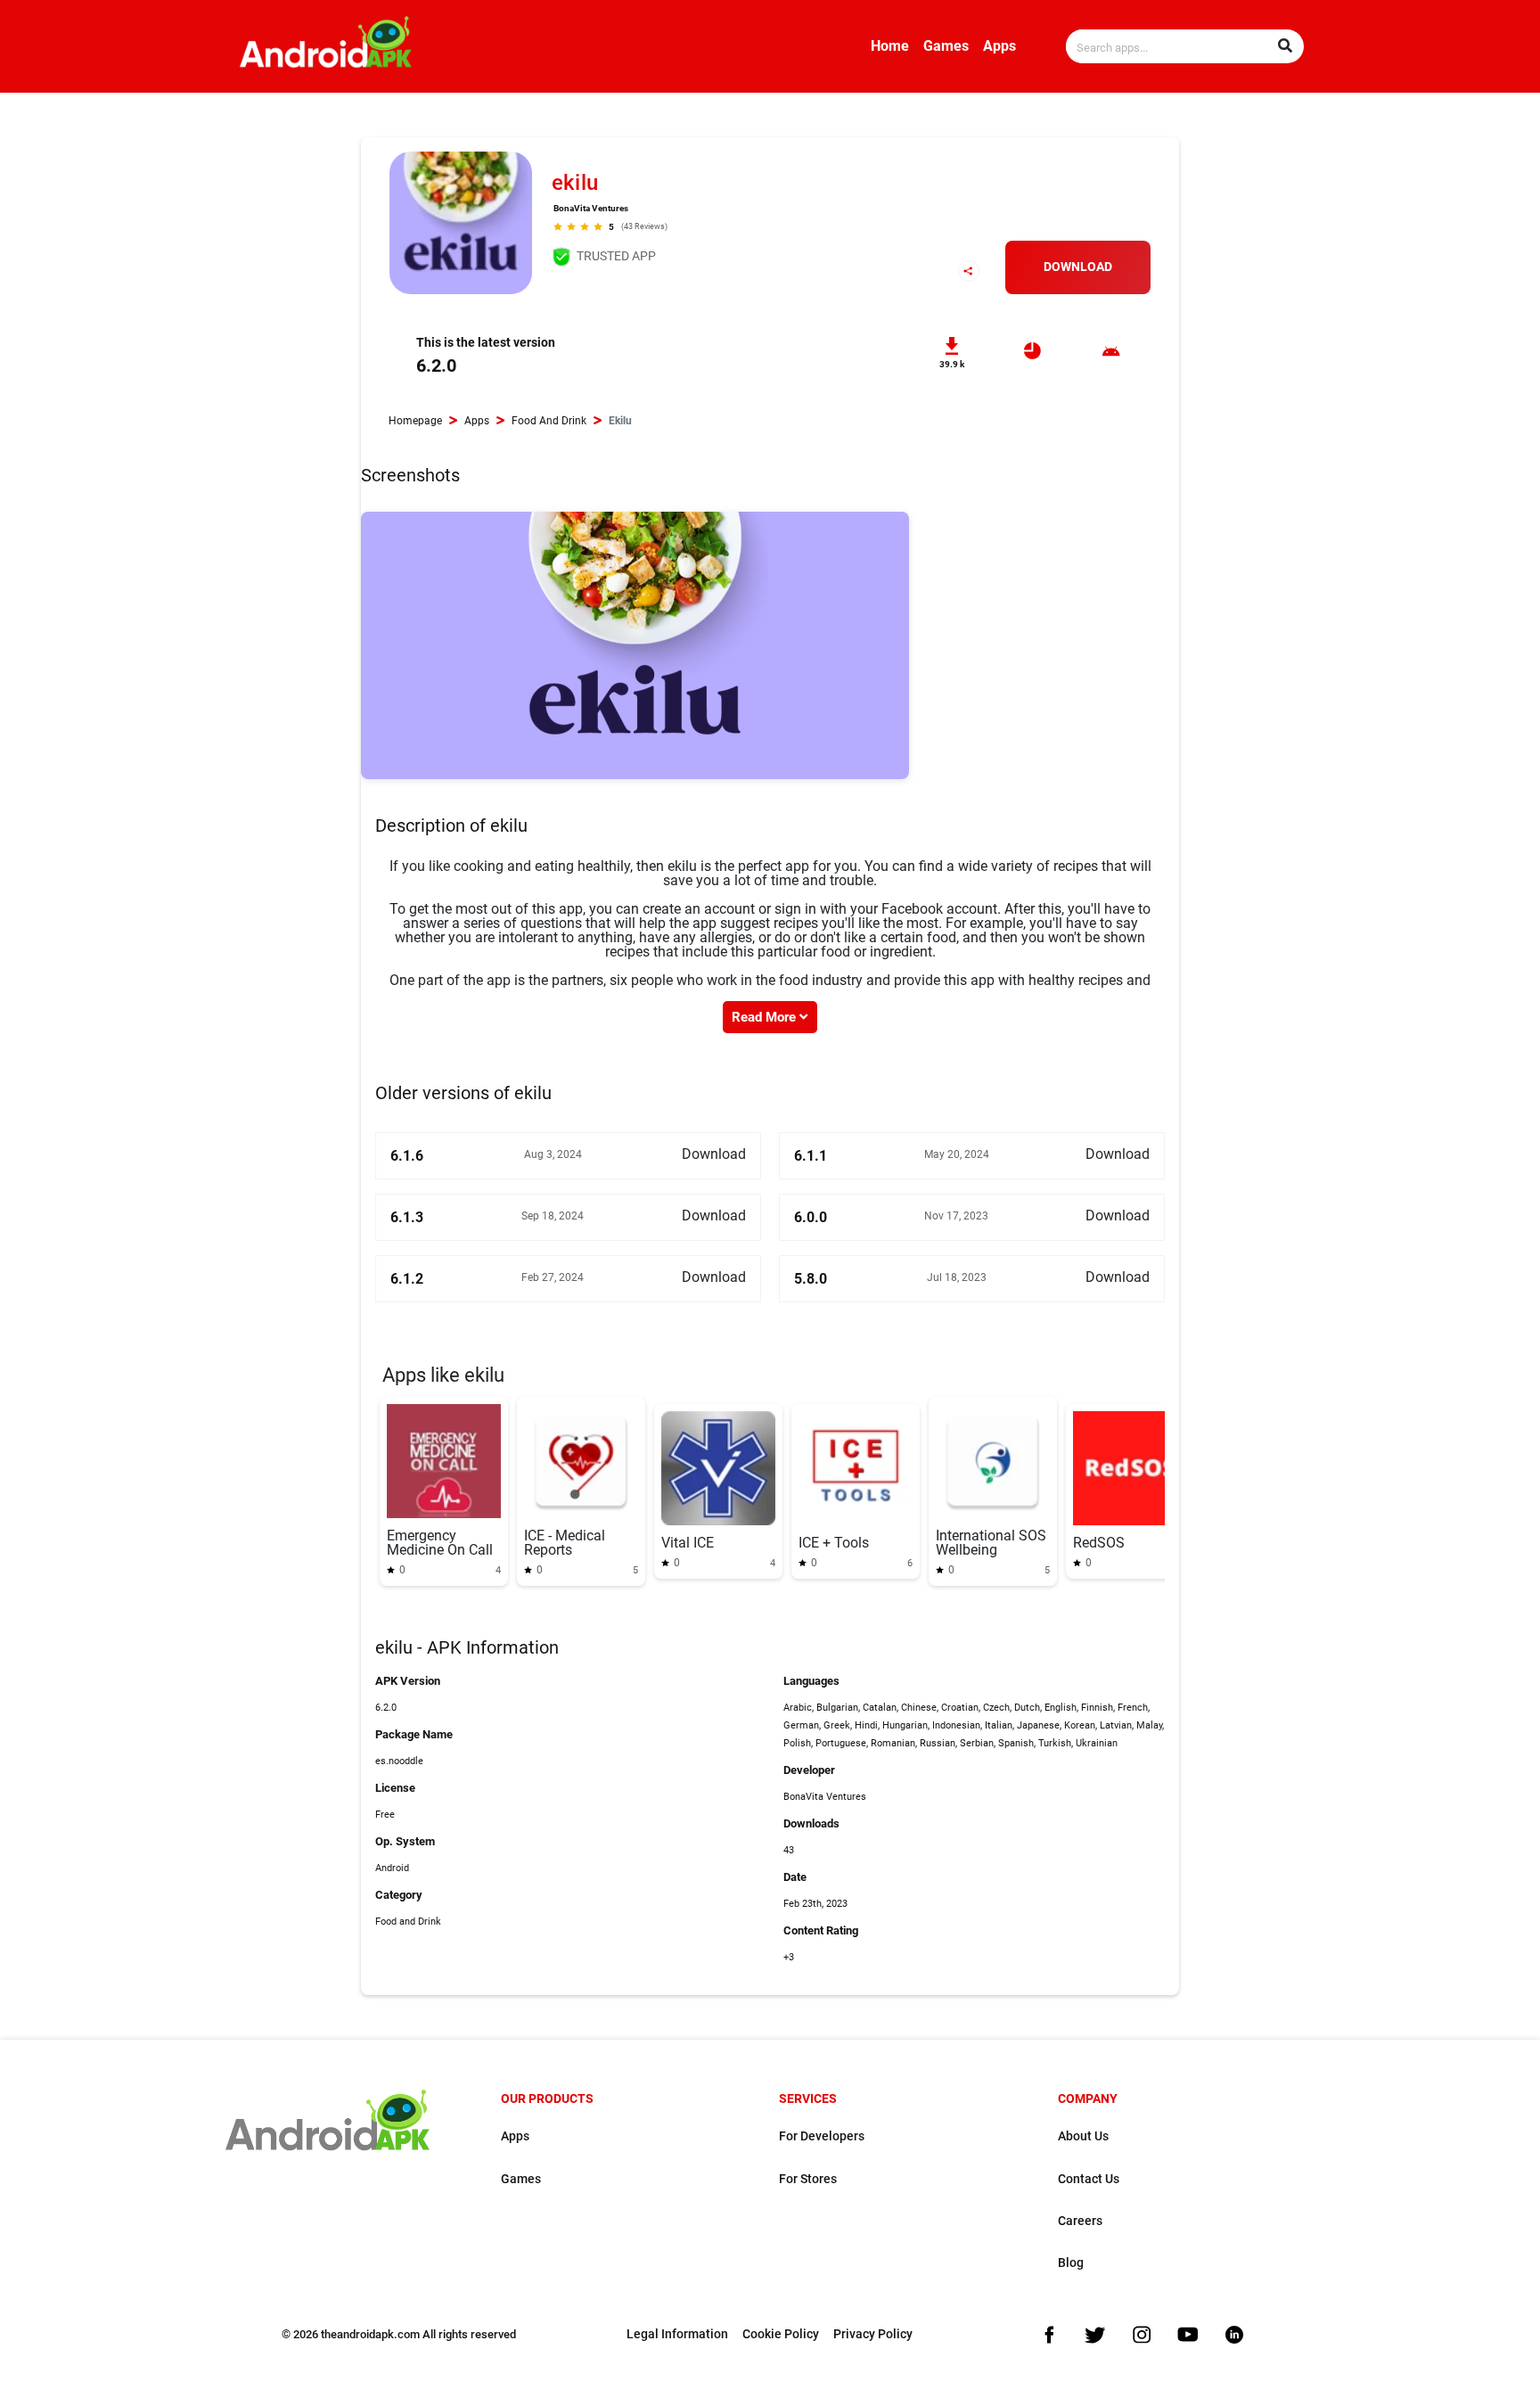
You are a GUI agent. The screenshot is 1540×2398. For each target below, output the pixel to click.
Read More (766, 1017)
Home (890, 46)
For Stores (808, 2179)
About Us (1083, 2136)
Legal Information (677, 2334)
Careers (1080, 2221)
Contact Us (1089, 2179)
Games (946, 46)
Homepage (415, 421)
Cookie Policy (781, 2334)
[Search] (1285, 46)
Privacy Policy (873, 2334)
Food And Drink (549, 421)
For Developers (822, 2136)
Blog (1071, 2263)
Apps (999, 46)
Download (1078, 267)
